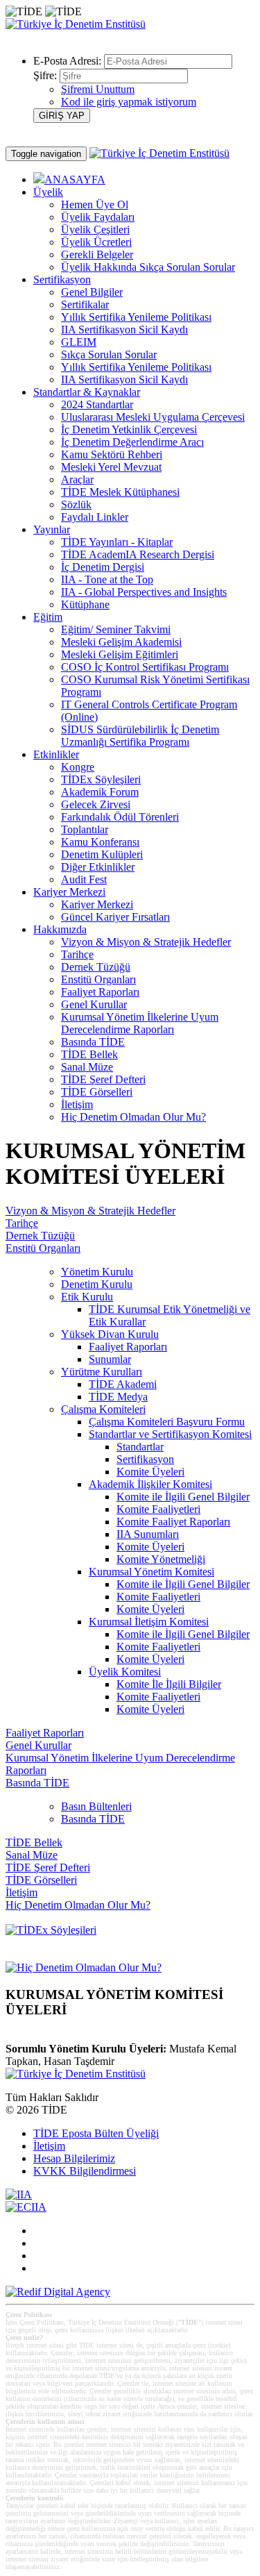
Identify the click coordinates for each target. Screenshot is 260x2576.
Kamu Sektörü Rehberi (112, 454)
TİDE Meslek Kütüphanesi (120, 492)
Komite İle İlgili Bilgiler (169, 1684)
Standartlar (140, 1447)
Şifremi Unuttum (98, 89)
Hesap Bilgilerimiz (74, 2158)
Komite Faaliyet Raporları (173, 1522)
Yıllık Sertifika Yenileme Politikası (136, 317)
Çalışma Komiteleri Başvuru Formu (167, 1422)
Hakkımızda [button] (60, 929)
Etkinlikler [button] (56, 754)
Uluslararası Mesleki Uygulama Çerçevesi (153, 417)
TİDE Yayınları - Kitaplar (117, 542)
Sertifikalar (85, 304)
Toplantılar (85, 829)
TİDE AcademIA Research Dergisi (138, 554)
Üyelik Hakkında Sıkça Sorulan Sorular (148, 267)
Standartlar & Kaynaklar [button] (87, 392)
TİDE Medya (118, 1397)
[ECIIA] (26, 2207)
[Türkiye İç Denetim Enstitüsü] (76, 24)
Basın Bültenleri (96, 1806)
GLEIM (79, 342)
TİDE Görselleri (97, 1092)
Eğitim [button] (48, 617)
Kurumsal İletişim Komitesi (149, 1622)
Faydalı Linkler (95, 517)
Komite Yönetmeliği (161, 1559)
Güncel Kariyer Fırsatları (115, 917)
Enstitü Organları (98, 979)
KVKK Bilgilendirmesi (85, 2171)
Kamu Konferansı (100, 842)
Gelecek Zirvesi (96, 804)
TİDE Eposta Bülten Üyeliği (96, 2133)
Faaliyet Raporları (100, 992)
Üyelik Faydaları (98, 217)
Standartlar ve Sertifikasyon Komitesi (170, 1434)
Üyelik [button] (48, 192)
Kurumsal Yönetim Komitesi (151, 1572)
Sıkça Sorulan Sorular (109, 354)
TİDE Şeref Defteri (103, 1079)
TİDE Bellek (89, 1054)
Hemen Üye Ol (95, 204)
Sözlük (76, 504)
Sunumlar (110, 1359)
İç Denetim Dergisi (103, 567)
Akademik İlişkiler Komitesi (150, 1484)
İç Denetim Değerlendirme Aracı (132, 442)
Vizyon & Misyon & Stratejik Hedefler (146, 942)
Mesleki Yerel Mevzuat (111, 467)
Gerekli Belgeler (97, 254)
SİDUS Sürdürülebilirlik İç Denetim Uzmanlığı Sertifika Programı (140, 736)
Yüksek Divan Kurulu (110, 1334)
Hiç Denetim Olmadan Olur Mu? (133, 1117)
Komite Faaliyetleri (158, 1509)
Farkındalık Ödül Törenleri (120, 817)
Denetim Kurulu (97, 1284)
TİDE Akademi (123, 1384)
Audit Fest (84, 879)
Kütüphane (85, 604)
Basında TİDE (93, 1042)
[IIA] (19, 2194)
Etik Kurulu (87, 1297)
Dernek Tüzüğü (96, 967)
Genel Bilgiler (92, 292)
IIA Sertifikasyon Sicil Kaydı (124, 329)
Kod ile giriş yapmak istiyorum (129, 102)
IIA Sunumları (148, 1534)
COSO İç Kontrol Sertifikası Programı (145, 667)
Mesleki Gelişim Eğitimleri (120, 654)
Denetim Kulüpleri (102, 854)
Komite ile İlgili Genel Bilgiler (183, 1497)
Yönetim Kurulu (97, 1272)
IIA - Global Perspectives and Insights (144, 592)
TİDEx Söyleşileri (101, 779)
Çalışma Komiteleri (103, 1409)
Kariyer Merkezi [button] (69, 892)
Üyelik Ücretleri (96, 242)
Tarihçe (77, 954)
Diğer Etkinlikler (98, 867)
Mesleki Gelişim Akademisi (121, 642)
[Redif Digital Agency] (58, 2292)
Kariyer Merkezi (97, 904)
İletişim (77, 1104)
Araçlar (77, 479)
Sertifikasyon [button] (62, 279)
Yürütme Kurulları (102, 1372)
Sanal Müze (87, 1067)
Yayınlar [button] (52, 529)
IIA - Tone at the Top (107, 579)
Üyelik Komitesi (125, 1672)
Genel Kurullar (94, 1004)
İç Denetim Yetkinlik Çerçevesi (129, 429)
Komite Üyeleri (150, 1472)
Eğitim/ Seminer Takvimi (116, 629)
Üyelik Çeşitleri (95, 229)
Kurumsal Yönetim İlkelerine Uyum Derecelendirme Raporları (140, 1023)
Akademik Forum (100, 792)
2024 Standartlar (97, 404)
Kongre (78, 767)
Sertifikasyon (145, 1459)
